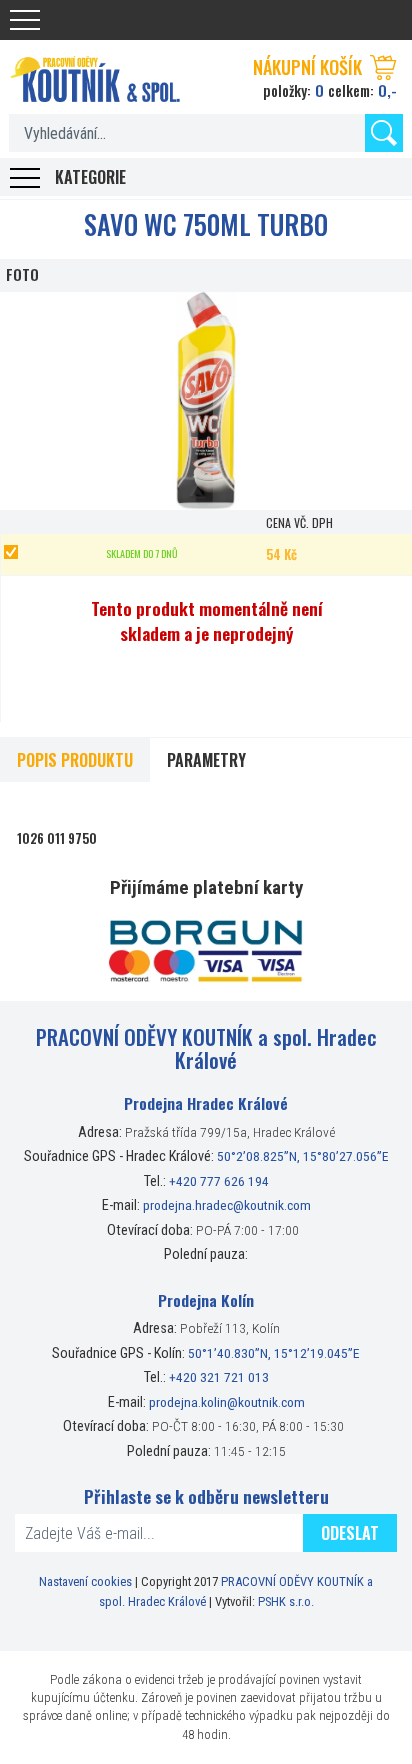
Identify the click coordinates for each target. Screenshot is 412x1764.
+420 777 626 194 (219, 1181)
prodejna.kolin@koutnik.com (227, 1402)
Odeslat (350, 1533)
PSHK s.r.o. (286, 1601)
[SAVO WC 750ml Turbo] (206, 401)
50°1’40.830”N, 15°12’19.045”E (274, 1353)
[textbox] (206, 133)
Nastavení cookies (85, 1581)
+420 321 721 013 (219, 1377)
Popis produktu (75, 760)
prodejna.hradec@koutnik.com (227, 1205)
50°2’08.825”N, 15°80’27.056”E (303, 1156)
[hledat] (384, 133)
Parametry (206, 760)
